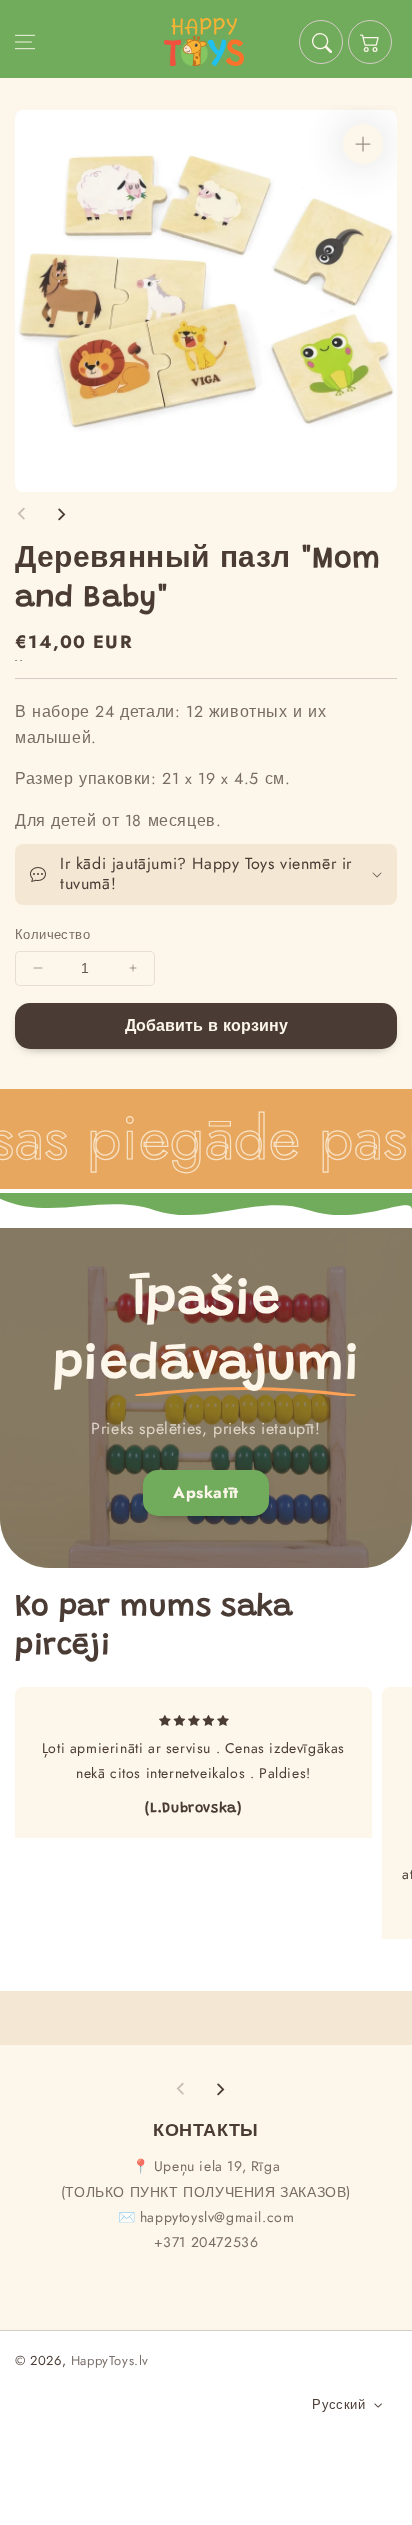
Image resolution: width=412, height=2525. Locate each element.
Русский (338, 2404)
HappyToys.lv (110, 2360)
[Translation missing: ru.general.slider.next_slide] (61, 514)
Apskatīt (206, 1492)
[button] (25, 42)
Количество (52, 934)
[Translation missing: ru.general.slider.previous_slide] (22, 514)
